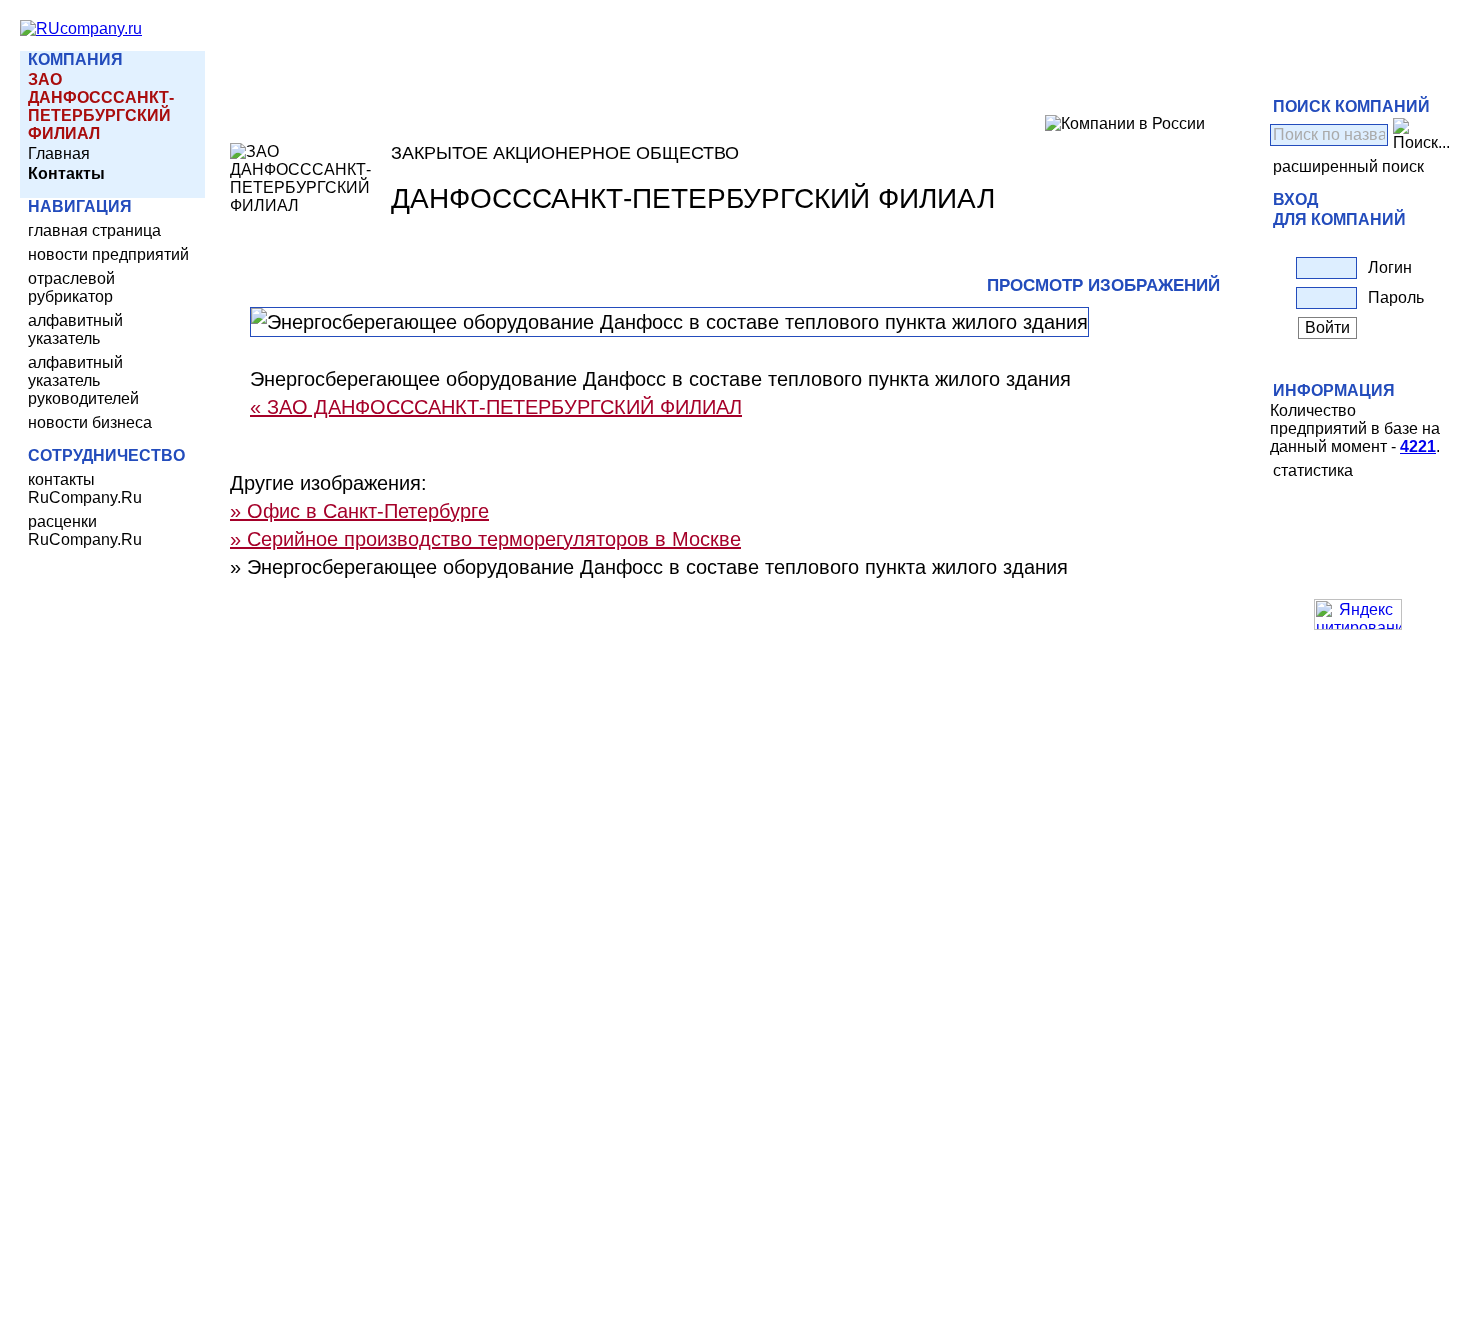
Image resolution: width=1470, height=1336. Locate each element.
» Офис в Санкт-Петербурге (359, 511)
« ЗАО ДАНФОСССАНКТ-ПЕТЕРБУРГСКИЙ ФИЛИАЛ (496, 407)
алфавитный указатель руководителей (83, 380)
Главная (59, 153)
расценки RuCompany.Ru (85, 530)
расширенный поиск (1348, 166)
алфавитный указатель (75, 329)
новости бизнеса (90, 422)
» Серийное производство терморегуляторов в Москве (485, 539)
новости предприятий (108, 254)
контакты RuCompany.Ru (85, 488)
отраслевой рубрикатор (71, 287)
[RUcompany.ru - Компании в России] (81, 28)
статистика (1313, 470)
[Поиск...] (1421, 135)
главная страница (94, 230)
